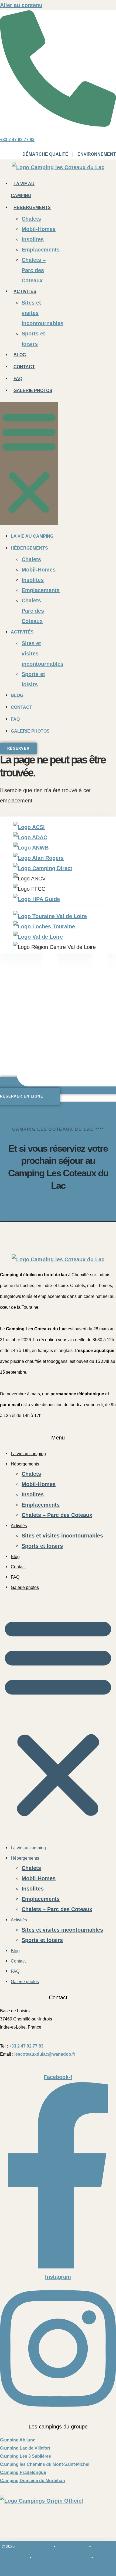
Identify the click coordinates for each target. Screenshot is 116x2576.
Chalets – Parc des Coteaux (34, 270)
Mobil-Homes (39, 229)
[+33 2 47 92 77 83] (58, 125)
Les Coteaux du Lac (34, 2546)
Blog (20, 355)
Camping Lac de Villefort (25, 2448)
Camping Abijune (18, 2440)
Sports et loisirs (42, 1546)
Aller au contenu (21, 5)
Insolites (33, 239)
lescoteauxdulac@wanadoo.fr (45, 2054)
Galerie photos (33, 391)
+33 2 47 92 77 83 (17, 140)
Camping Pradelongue (23, 2472)
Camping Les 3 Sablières (25, 2456)
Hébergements (32, 208)
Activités (25, 291)
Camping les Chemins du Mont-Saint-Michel (45, 2464)
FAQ (18, 379)
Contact (24, 367)
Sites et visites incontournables (62, 1536)
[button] (29, 463)
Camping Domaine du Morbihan (33, 2481)
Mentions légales (72, 2546)
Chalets (31, 219)
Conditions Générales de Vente (61, 2557)
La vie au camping (32, 536)
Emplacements (41, 250)
